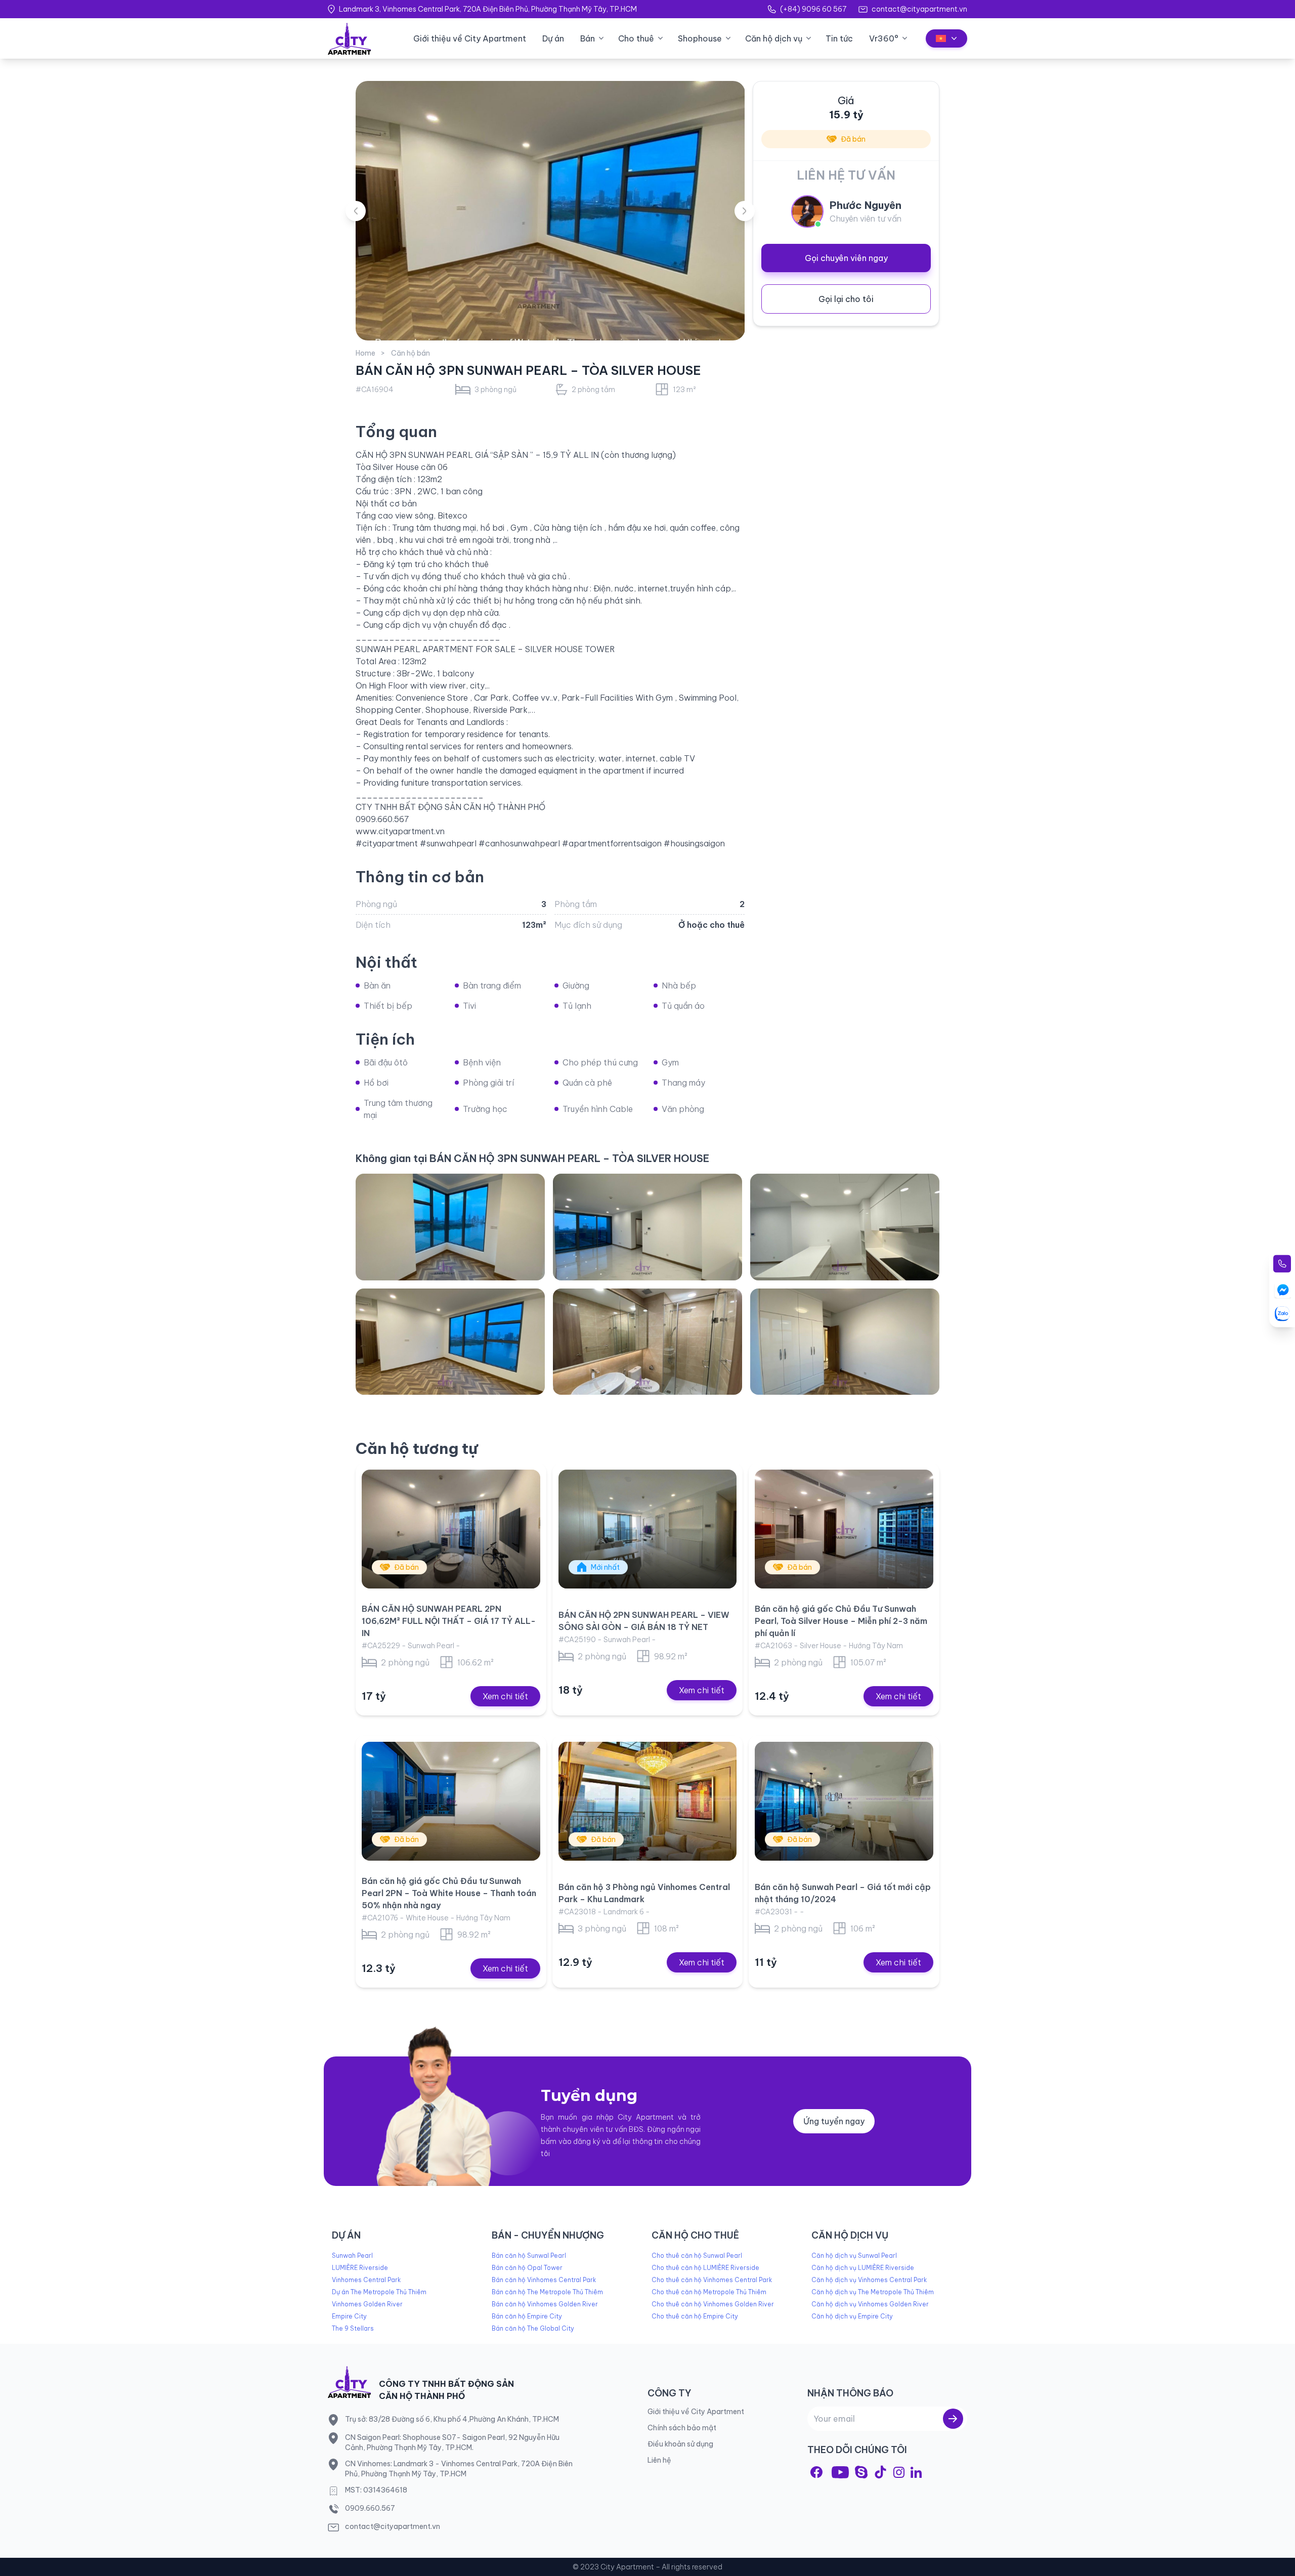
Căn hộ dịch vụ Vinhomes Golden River (870, 2304)
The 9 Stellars (353, 2328)
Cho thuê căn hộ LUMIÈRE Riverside (705, 2268)
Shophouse (700, 38)
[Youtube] (840, 2472)
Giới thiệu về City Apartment (470, 38)
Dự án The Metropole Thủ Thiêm (379, 2292)
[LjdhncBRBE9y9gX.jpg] (647, 1342)
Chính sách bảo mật (682, 2428)
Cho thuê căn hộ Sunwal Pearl (697, 2256)
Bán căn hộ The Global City (533, 2328)
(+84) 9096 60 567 (813, 9)
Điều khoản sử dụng (680, 2444)
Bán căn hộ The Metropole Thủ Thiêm (547, 2292)
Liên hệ (659, 2460)
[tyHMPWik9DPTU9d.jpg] (647, 1227)
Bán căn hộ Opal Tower (527, 2268)
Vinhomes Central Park (366, 2280)
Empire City (349, 2316)
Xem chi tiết (505, 1696)
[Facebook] (816, 2472)
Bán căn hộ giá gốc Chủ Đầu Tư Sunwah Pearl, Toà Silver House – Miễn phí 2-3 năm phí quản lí (841, 1621)
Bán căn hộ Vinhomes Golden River (545, 2304)
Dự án (553, 38)
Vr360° (884, 38)
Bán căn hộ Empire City (527, 2316)
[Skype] (861, 2472)
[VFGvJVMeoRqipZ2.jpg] (845, 1342)
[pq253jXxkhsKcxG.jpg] (450, 1342)
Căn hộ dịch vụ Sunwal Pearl (854, 2256)
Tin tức (839, 38)
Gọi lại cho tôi (846, 299)
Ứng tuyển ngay (834, 2121)
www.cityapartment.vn (400, 831)
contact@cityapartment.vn (919, 9)
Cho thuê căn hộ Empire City (695, 2316)
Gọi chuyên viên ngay (846, 258)
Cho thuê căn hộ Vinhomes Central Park (712, 2280)
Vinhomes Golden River (367, 2304)
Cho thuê (636, 38)
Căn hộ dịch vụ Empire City (852, 2316)
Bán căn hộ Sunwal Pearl (529, 2256)
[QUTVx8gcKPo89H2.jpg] (845, 1227)
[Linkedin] (916, 2472)
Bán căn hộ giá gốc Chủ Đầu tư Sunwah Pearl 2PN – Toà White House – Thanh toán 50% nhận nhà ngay (449, 1893)
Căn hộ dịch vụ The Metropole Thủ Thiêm (873, 2292)
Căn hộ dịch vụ (774, 38)
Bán (588, 38)
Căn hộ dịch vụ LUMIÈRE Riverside (863, 2268)
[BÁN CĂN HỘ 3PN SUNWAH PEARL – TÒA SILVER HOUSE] (550, 211)
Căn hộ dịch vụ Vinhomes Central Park (869, 2280)
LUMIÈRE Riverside (360, 2268)
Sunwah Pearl (352, 2256)
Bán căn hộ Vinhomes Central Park (544, 2280)
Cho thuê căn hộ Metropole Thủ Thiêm (709, 2292)
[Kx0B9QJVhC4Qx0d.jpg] (450, 1227)
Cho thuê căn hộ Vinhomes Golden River (713, 2304)
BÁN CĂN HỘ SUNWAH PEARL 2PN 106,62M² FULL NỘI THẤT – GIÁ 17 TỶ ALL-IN (449, 1621)
